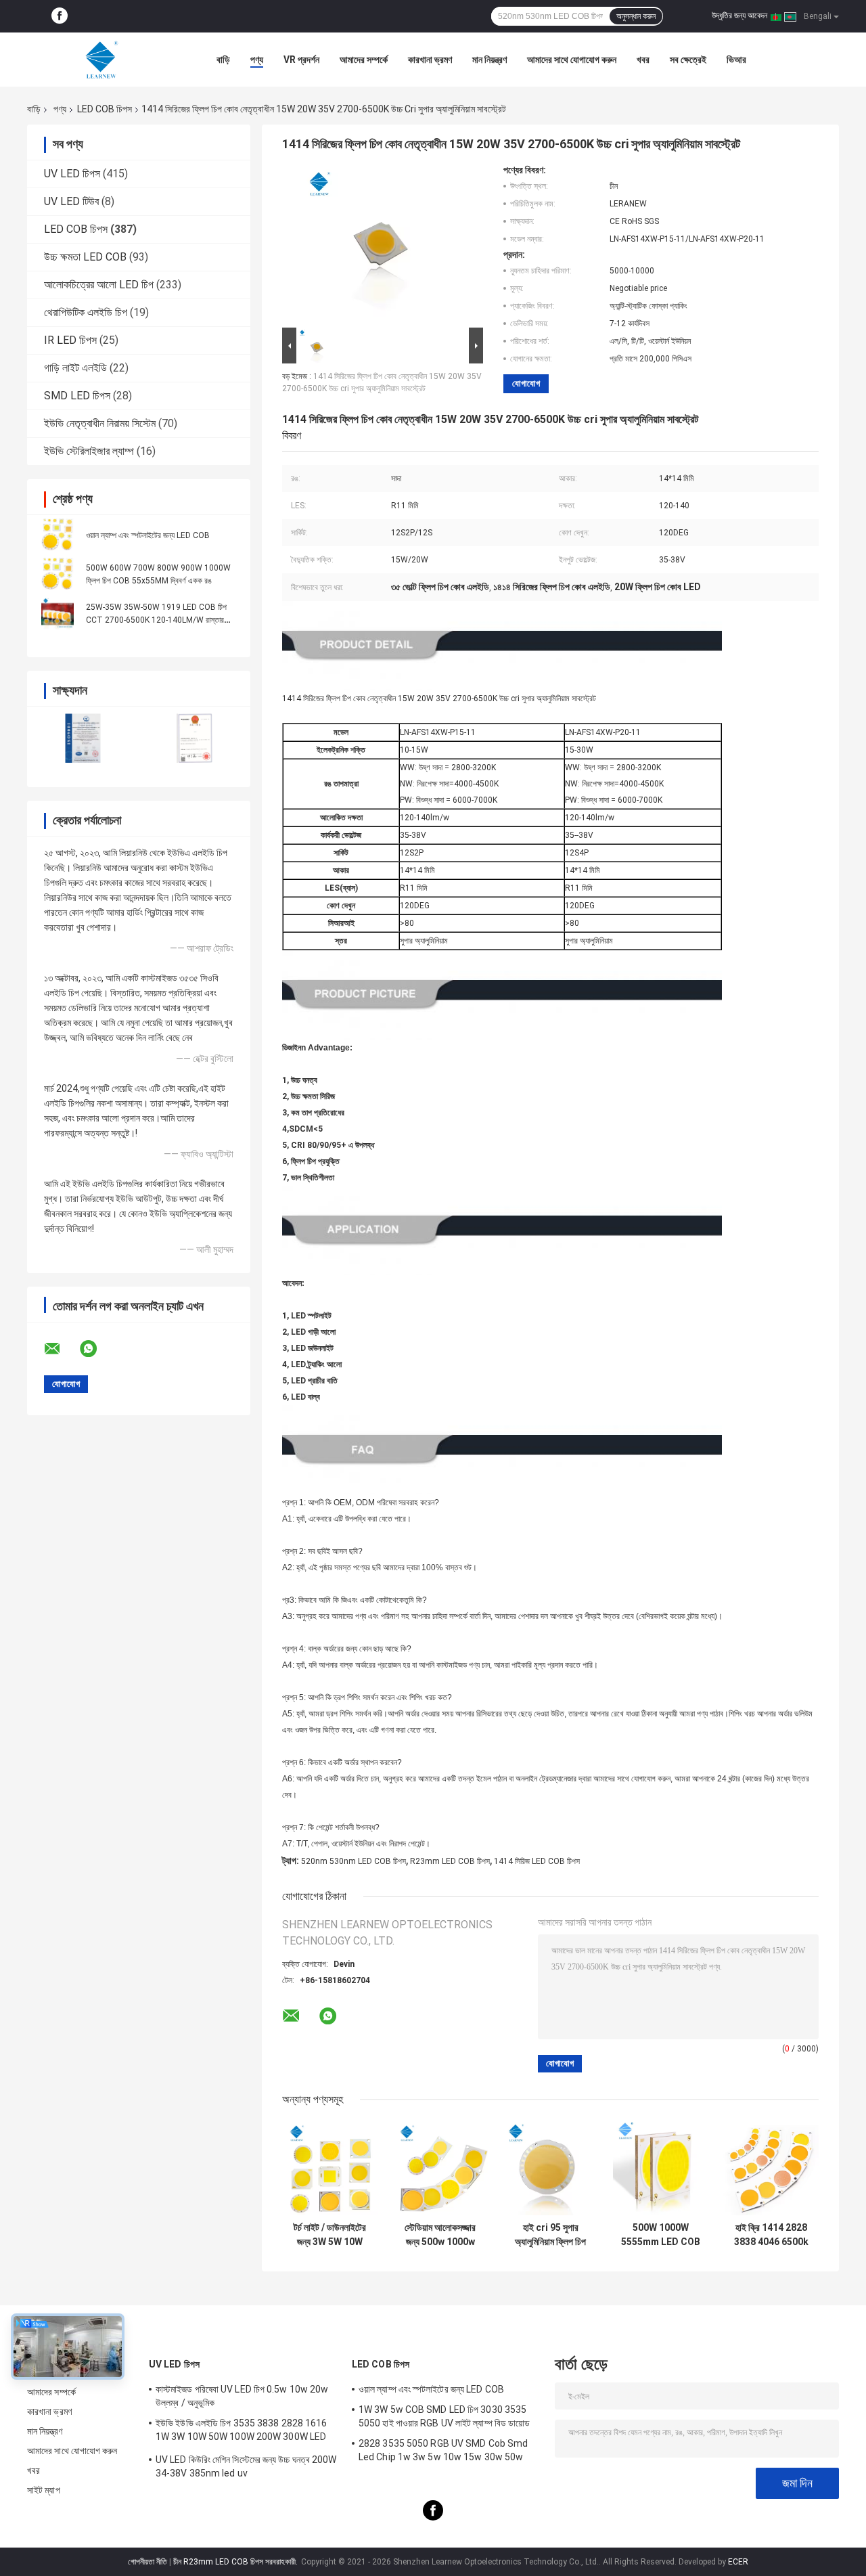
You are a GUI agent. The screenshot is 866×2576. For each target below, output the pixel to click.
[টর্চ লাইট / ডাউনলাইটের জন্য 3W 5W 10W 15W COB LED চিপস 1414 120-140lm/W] (330, 2168)
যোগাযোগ (526, 383)
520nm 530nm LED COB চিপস (354, 1861)
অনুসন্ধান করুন (636, 16)
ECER (738, 2562)
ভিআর (736, 60)
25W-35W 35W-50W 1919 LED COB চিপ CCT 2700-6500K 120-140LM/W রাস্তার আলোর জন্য (156, 620)
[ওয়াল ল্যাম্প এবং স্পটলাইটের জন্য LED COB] (58, 535)
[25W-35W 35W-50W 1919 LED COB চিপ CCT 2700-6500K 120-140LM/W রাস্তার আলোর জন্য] (58, 613)
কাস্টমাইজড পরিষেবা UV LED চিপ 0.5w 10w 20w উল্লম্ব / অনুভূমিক (242, 2396)
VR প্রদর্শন (301, 60)
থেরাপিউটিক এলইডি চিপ (86, 312)
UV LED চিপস (72, 174)
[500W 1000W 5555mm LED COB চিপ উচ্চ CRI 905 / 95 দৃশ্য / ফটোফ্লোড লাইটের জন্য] (661, 2168)
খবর (643, 60)
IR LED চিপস (70, 340)
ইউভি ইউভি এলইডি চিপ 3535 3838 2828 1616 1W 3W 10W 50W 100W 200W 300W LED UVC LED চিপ (242, 2432)
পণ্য (257, 60)
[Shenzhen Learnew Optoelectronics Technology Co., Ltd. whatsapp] (97, 1349)
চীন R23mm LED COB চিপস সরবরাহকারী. (236, 2562)
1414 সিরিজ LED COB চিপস (537, 1861)
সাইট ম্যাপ (44, 2490)
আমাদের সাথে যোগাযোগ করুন (572, 60)
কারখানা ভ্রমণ (430, 60)
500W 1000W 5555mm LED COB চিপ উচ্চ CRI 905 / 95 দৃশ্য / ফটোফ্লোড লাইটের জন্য (661, 2235)
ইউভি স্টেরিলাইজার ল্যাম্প (89, 451)
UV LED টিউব (71, 201)
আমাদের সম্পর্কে (364, 60)
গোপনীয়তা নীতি (147, 2562)
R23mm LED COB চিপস (450, 1861)
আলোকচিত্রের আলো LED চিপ (99, 285)
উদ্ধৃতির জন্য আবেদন (739, 16)
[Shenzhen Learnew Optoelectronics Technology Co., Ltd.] (101, 60)
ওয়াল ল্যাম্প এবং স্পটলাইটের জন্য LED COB (148, 535)
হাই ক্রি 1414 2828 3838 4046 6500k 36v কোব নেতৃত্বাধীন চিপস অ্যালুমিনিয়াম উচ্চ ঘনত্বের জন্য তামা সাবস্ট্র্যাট (771, 2235)
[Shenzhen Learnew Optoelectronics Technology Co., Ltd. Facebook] (60, 16)
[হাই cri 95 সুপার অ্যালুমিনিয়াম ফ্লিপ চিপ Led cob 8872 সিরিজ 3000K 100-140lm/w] (550, 2168)
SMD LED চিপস (77, 396)
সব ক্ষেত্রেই (688, 60)
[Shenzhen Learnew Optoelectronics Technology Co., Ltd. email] (61, 1349)
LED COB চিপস (105, 109)
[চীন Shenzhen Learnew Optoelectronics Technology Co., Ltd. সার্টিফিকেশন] (83, 738)
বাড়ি (223, 60)
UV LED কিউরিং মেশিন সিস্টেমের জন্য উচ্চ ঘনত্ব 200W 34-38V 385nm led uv (246, 2466)
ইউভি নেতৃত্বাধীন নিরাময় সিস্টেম (100, 423)
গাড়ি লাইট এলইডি (75, 368)
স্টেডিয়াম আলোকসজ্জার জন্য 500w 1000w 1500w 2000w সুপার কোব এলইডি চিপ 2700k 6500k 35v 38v (440, 2235)
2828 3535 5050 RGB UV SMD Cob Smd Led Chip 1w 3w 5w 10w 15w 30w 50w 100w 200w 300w (443, 2452)
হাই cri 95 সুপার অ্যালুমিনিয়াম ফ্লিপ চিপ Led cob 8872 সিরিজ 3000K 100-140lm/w (551, 2235)
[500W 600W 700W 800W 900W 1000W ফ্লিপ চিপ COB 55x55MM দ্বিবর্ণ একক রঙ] (58, 574)
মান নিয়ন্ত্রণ (489, 60)
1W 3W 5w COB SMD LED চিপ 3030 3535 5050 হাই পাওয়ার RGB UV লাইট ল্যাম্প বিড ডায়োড (444, 2416)
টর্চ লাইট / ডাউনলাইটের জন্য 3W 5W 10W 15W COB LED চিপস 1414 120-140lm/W (330, 2235)
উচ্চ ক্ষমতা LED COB (85, 257)
